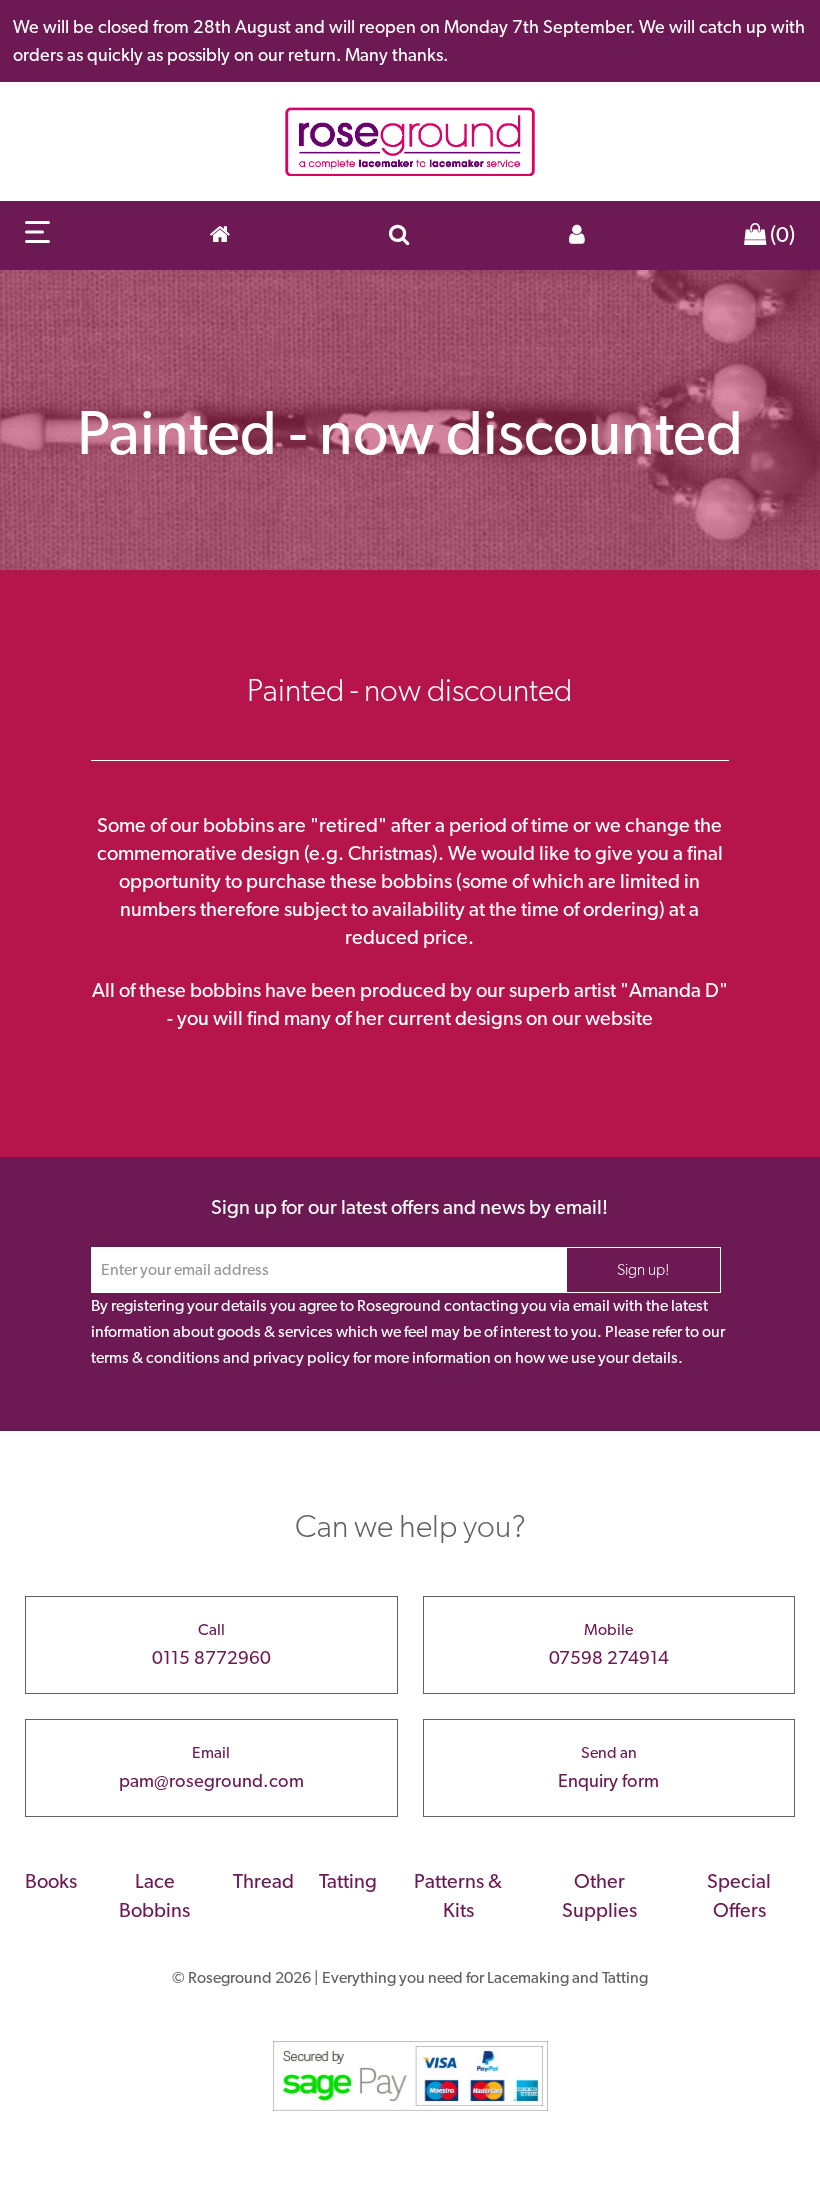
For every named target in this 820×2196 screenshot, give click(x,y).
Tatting (348, 1881)
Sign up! (643, 1269)
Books (51, 1881)
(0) (780, 234)
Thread (263, 1881)
